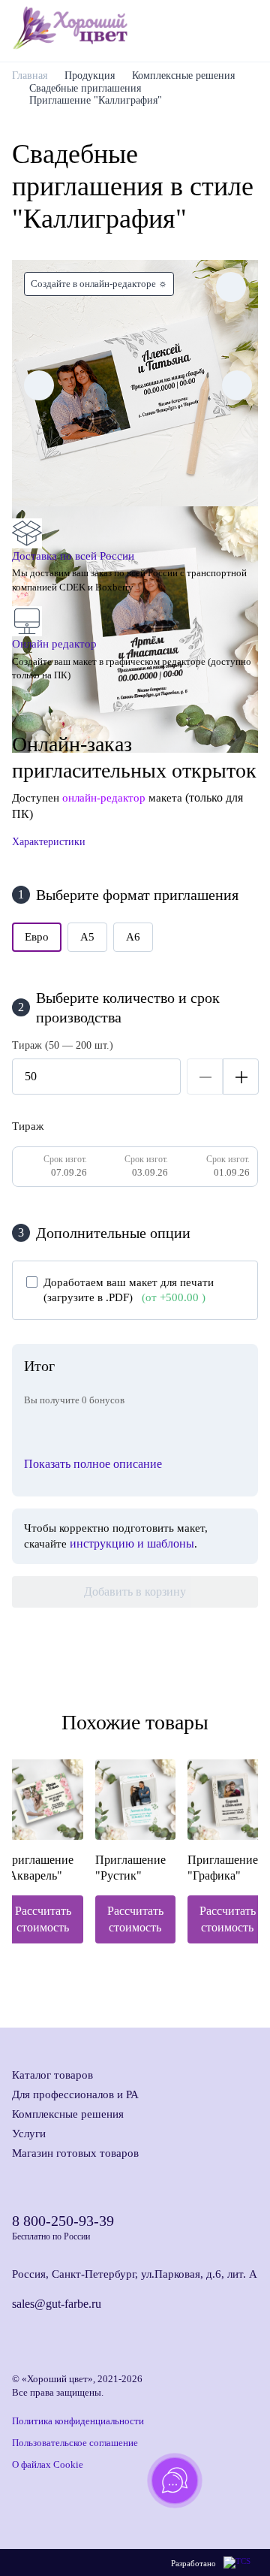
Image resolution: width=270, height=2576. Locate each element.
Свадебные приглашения (85, 88)
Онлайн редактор (54, 644)
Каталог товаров (52, 2075)
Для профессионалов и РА (75, 2094)
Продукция (90, 75)
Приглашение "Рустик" (130, 1868)
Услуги (29, 2134)
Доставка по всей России (73, 556)
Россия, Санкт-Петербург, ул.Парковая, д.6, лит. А (135, 2274)
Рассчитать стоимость (43, 1919)
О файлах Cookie (48, 2464)
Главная (30, 75)
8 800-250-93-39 (63, 2221)
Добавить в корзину (135, 1592)
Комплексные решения (183, 75)
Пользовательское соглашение (75, 2443)
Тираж (28, 1126)
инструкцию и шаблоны (132, 1543)
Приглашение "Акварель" (38, 1868)
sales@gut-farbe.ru (57, 2304)
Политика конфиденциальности (78, 2421)
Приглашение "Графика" (223, 1868)
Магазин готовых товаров (75, 2153)
